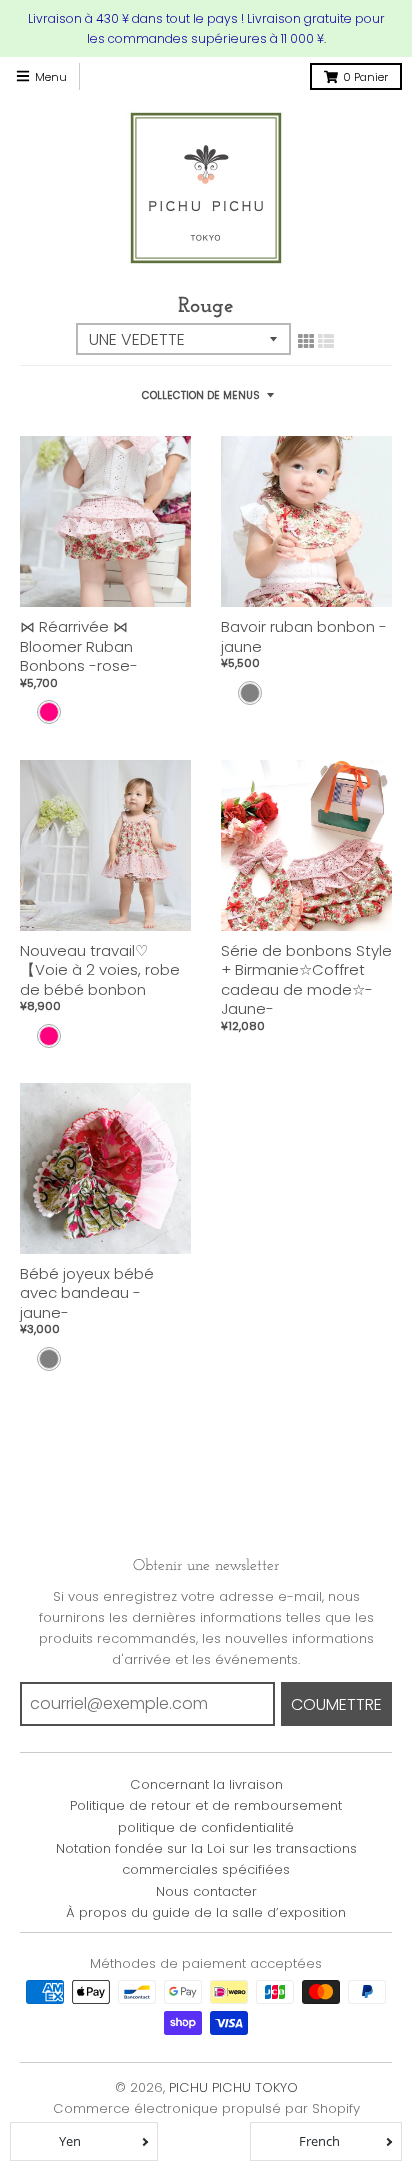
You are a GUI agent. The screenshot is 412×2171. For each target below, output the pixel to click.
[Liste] (326, 341)
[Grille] (306, 341)
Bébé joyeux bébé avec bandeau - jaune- (87, 1293)
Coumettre (336, 1704)
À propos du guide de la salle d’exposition (206, 1912)
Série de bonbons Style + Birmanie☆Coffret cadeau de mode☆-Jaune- (306, 980)
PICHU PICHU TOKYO (233, 2087)
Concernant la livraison (206, 1784)
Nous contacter (206, 1891)
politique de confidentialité (206, 1827)
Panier (365, 77)
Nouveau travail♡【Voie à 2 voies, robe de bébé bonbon (100, 970)
